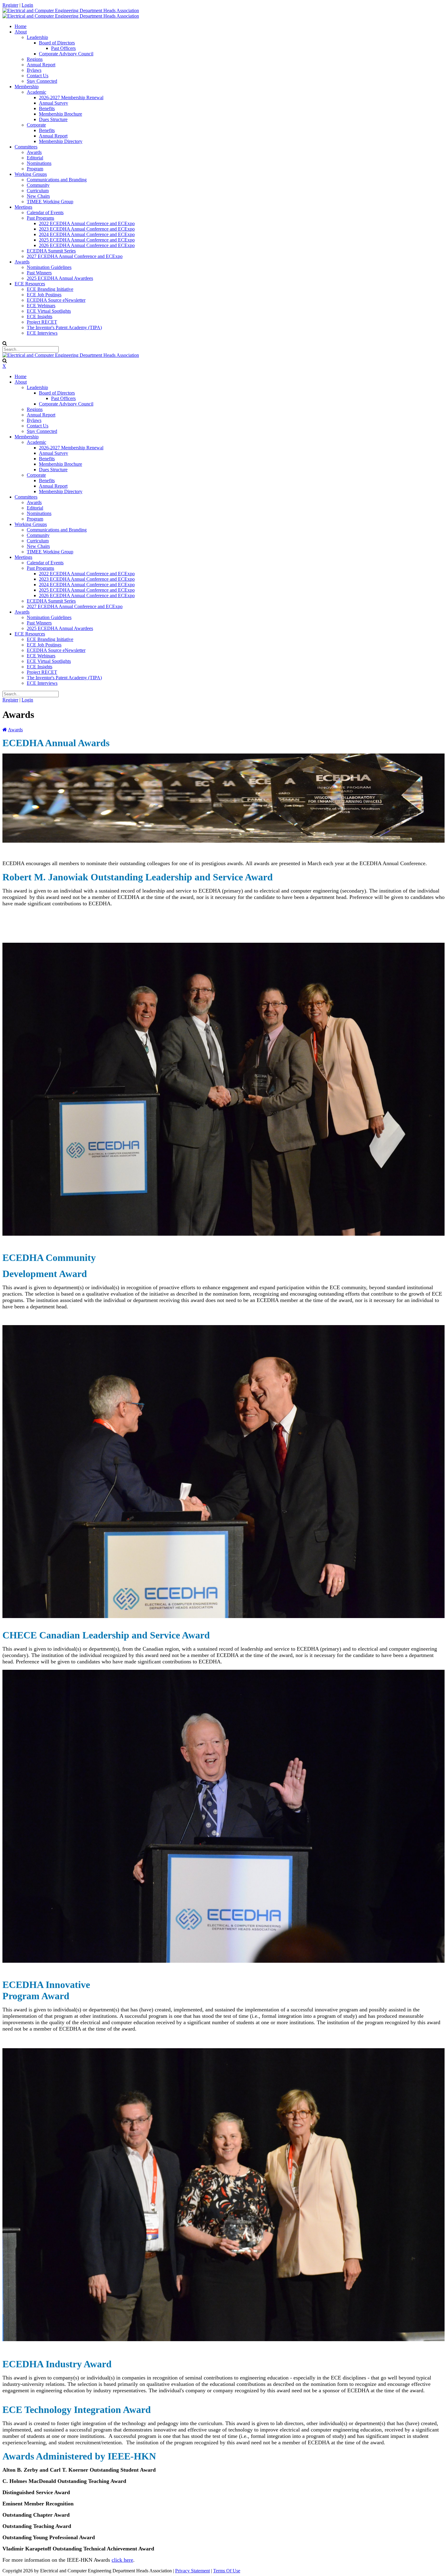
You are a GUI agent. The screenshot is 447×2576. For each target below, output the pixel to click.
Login (27, 5)
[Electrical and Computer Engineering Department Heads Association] (71, 10)
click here (122, 2560)
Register (10, 5)
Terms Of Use (227, 2571)
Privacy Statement (192, 2571)
